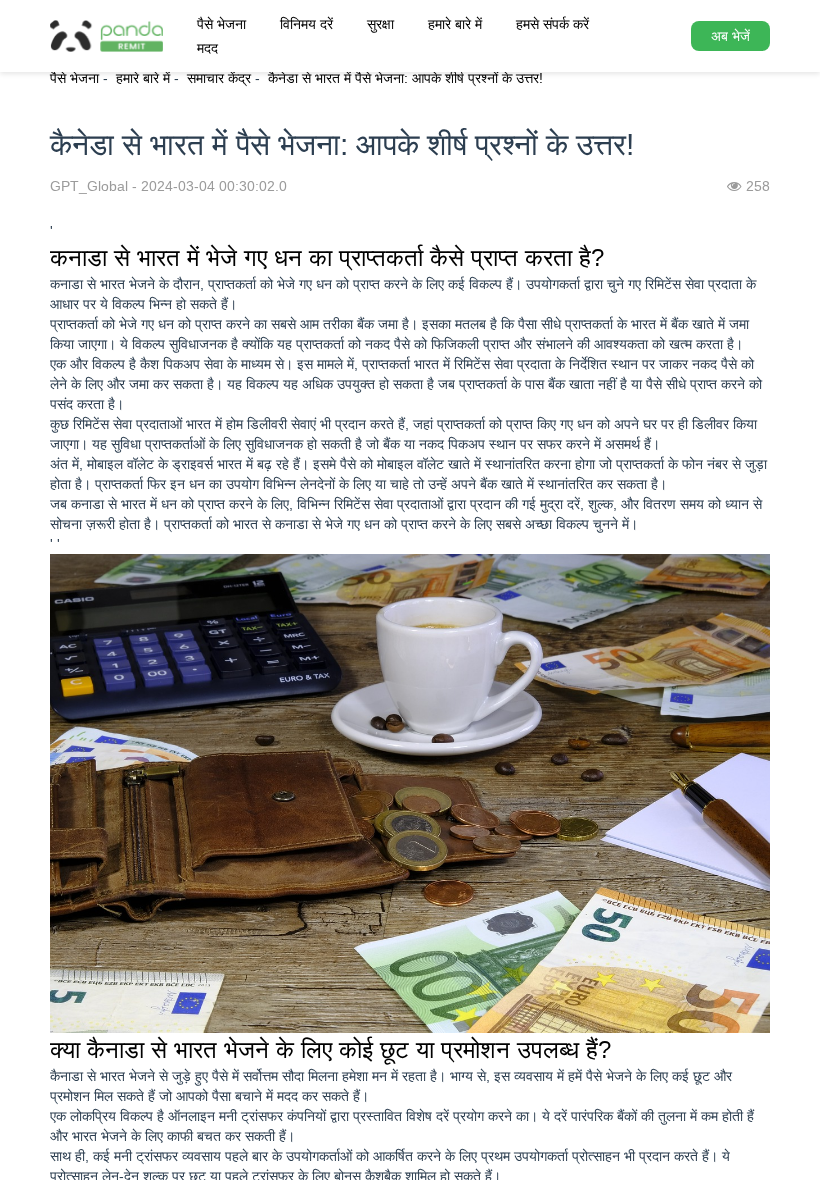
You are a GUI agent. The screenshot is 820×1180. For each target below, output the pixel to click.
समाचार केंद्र (219, 78)
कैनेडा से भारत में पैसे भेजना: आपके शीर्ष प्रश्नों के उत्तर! (405, 78)
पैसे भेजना (221, 24)
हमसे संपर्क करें (552, 24)
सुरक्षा (380, 24)
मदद (207, 48)
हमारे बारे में (455, 24)
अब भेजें (730, 36)
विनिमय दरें (306, 24)
